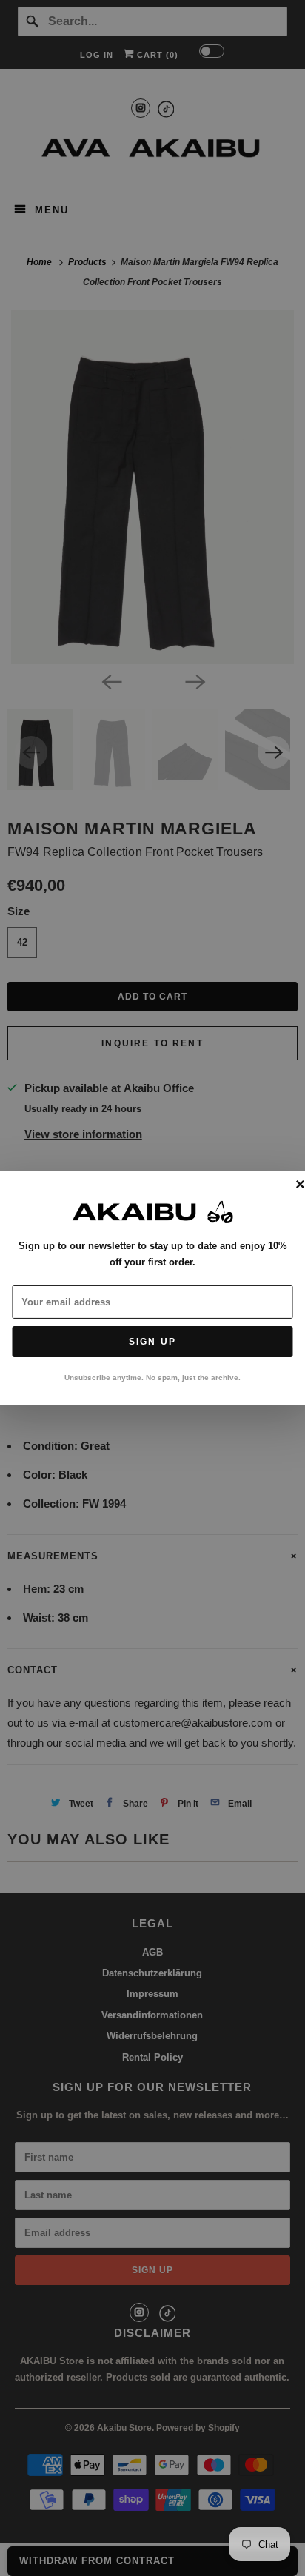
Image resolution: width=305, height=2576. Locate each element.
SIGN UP (152, 1342)
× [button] (300, 1185)
